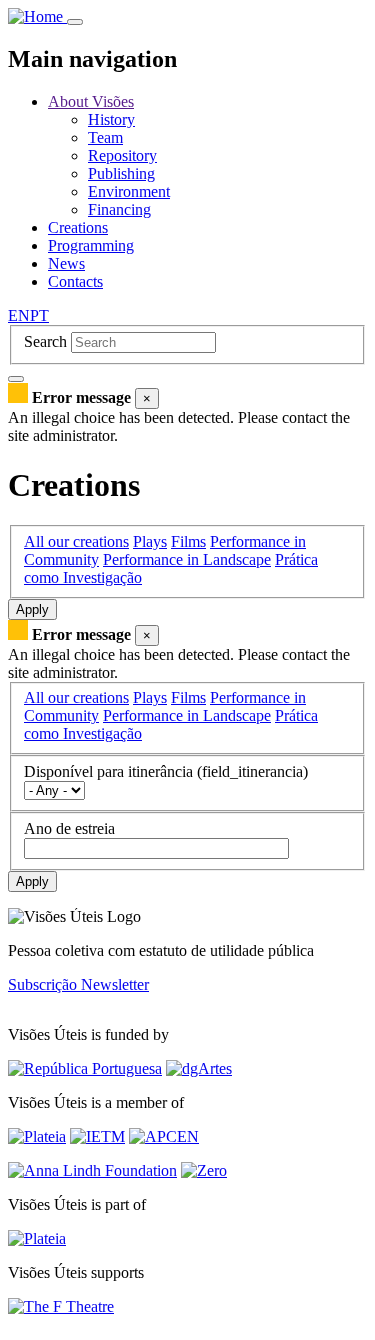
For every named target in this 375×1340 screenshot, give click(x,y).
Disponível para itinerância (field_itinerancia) (166, 771)
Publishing (121, 173)
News (66, 263)
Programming (91, 245)
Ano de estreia (69, 828)
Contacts (75, 281)
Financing (119, 209)
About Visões (91, 101)
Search (45, 341)
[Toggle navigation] (75, 22)
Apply (32, 609)
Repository (122, 155)
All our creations (76, 541)
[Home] (37, 16)
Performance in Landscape (187, 559)
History (111, 119)
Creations (78, 227)
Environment (129, 191)
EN (19, 315)
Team (105, 137)
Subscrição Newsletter (78, 984)
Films (188, 541)
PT (39, 315)
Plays (150, 541)
